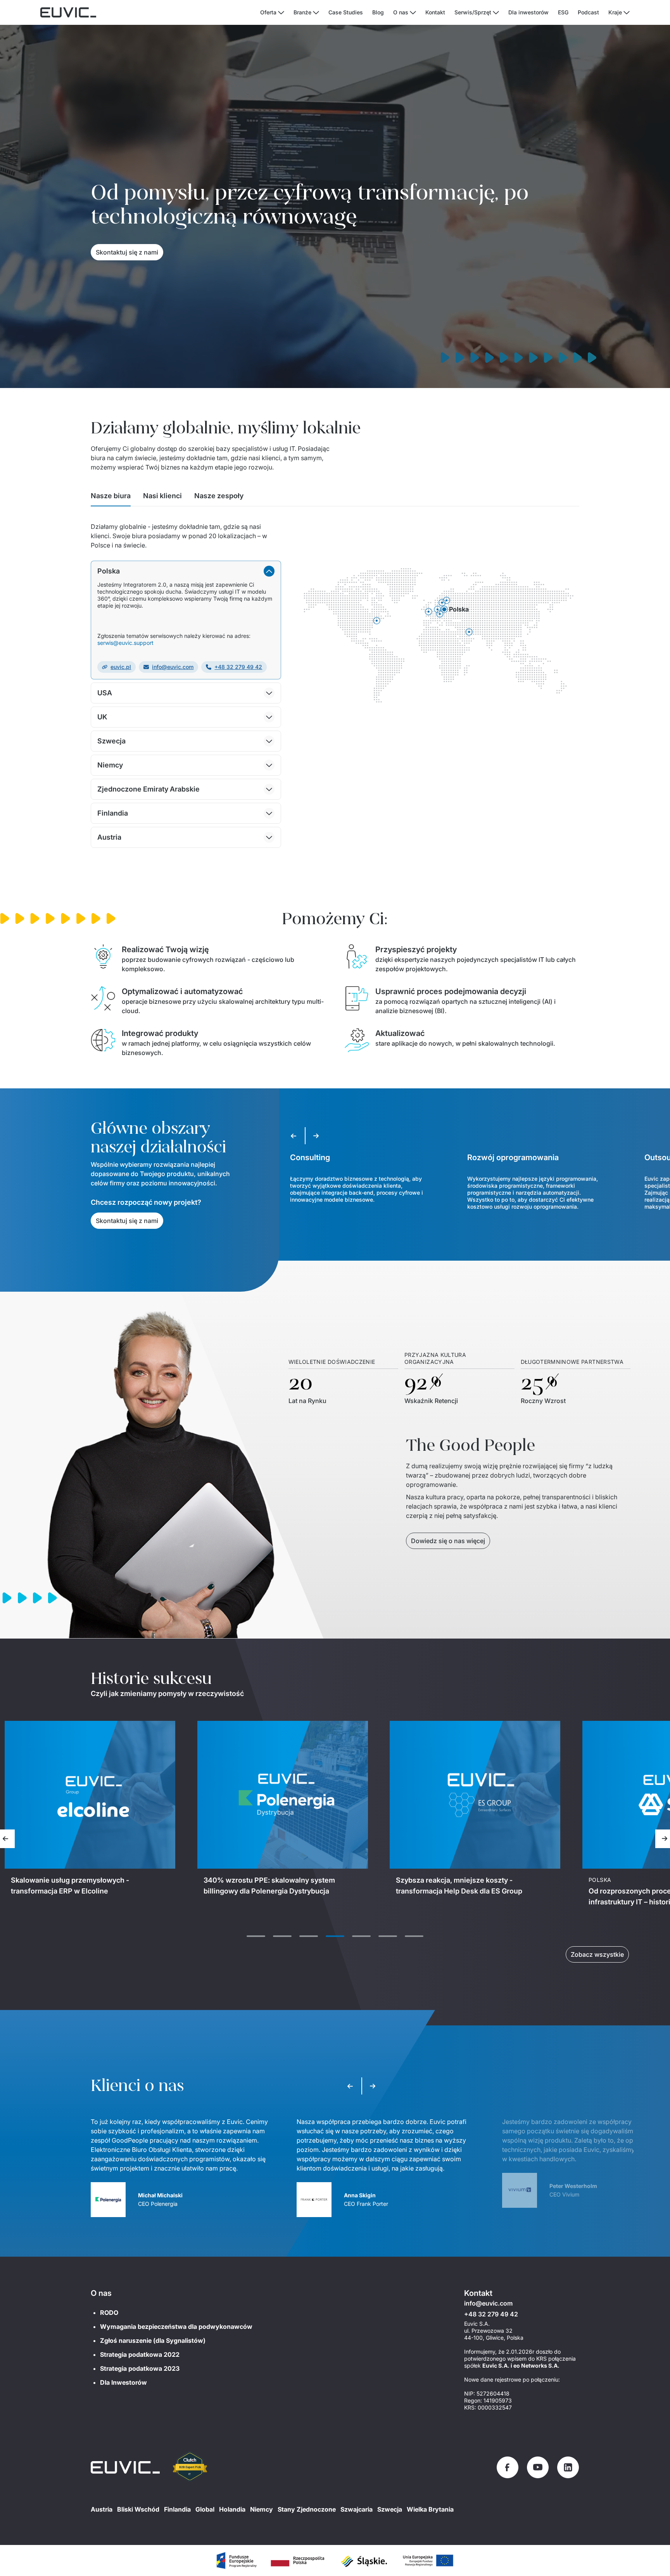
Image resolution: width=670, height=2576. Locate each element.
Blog (378, 12)
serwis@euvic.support (125, 643)
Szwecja (390, 2509)
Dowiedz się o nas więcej (448, 1541)
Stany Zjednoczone (307, 2509)
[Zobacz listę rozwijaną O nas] (413, 13)
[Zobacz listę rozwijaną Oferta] (281, 13)
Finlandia (177, 2509)
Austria (102, 2509)
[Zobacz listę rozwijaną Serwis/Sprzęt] (496, 13)
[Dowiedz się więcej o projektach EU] (236, 2560)
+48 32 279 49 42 (238, 667)
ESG (563, 12)
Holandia (232, 2509)
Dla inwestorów (528, 12)
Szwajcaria (357, 2509)
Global (205, 2509)
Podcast (588, 12)
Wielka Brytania (430, 2509)
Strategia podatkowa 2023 (140, 2368)
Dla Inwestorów (123, 2382)
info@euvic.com (173, 667)
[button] (186, 571)
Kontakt (435, 12)
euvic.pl (121, 667)
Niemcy (262, 2509)
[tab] (111, 498)
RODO (109, 2313)
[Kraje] (627, 13)
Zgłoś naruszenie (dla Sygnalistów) (153, 2340)
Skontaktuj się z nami (127, 252)
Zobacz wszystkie (597, 1954)
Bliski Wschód (138, 2509)
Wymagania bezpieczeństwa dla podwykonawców (176, 2327)
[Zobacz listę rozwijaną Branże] (316, 13)
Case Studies (346, 12)
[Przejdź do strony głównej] (125, 2467)
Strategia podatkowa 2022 (140, 2354)
